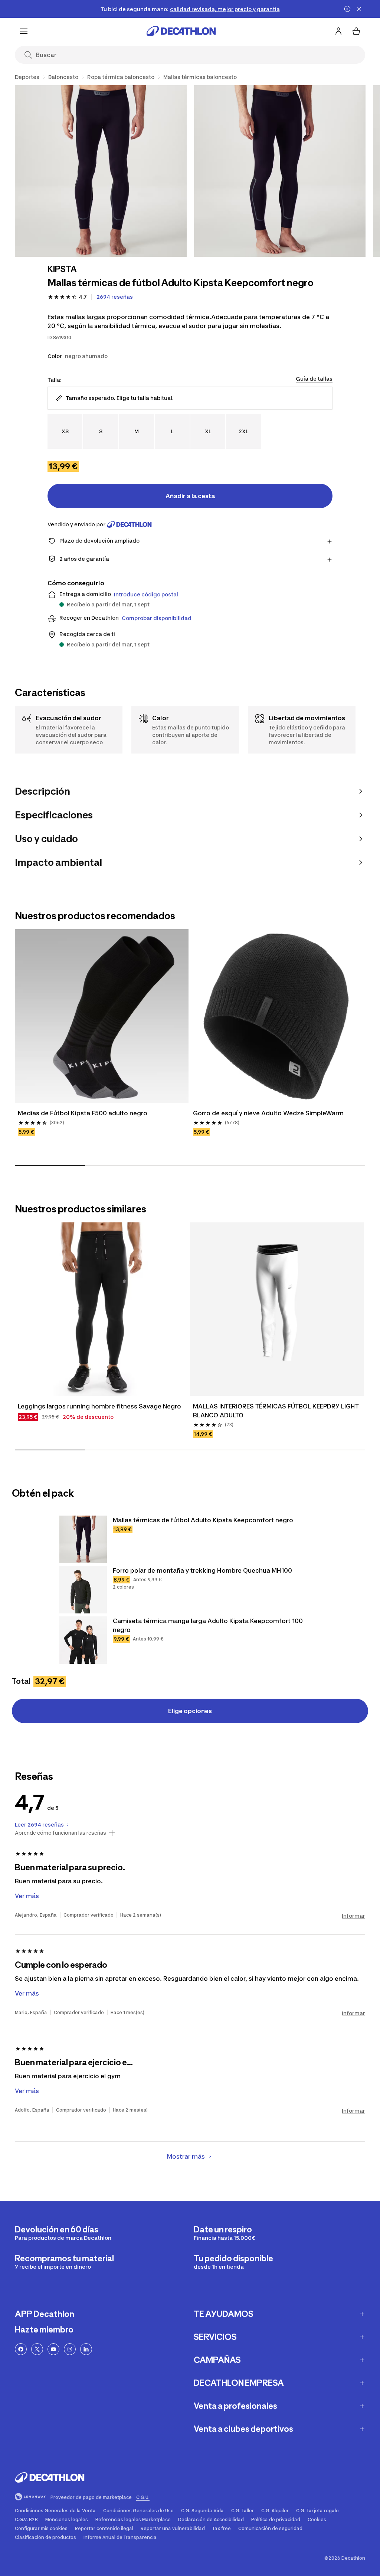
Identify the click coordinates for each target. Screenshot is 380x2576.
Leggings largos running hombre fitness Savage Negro (99, 1406)
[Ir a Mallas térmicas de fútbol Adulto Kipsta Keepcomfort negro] (83, 1539)
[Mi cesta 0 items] (356, 31)
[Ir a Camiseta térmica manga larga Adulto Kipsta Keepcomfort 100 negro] (83, 1640)
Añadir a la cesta (190, 496)
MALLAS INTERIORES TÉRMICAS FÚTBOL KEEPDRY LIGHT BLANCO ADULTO (276, 1411)
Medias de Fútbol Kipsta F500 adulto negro (83, 1113)
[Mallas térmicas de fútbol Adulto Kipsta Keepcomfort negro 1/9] (101, 171)
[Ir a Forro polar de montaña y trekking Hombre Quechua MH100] (83, 1590)
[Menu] (24, 31)
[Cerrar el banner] (359, 9)
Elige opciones (190, 1711)
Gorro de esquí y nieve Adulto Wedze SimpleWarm (268, 1113)
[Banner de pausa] (347, 9)
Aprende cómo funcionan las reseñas (60, 1833)
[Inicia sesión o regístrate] (338, 31)
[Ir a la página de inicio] (181, 31)
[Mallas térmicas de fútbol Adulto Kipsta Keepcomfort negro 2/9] (280, 171)
